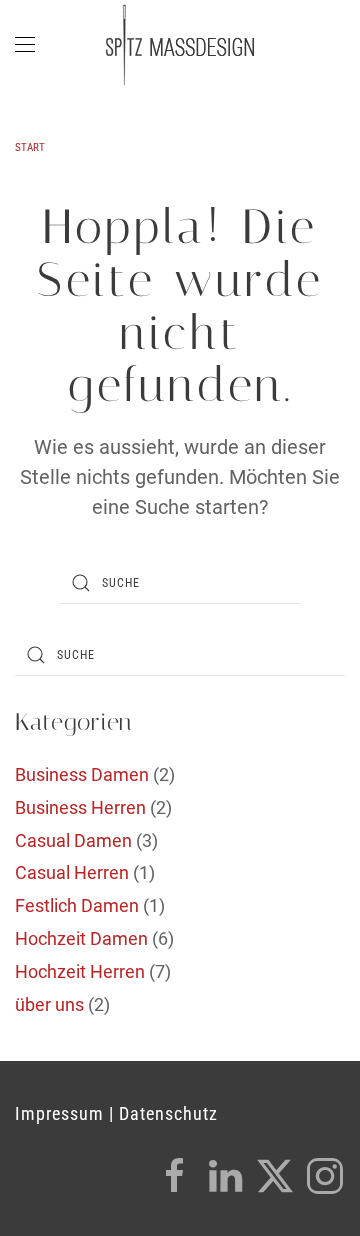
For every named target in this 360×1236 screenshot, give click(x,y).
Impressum (59, 1113)
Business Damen (82, 774)
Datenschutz (168, 1113)
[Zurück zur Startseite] (180, 45)
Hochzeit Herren (80, 971)
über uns (49, 1004)
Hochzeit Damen (81, 938)
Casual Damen (73, 840)
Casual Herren (72, 872)
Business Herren (80, 807)
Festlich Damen (77, 905)
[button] (25, 45)
